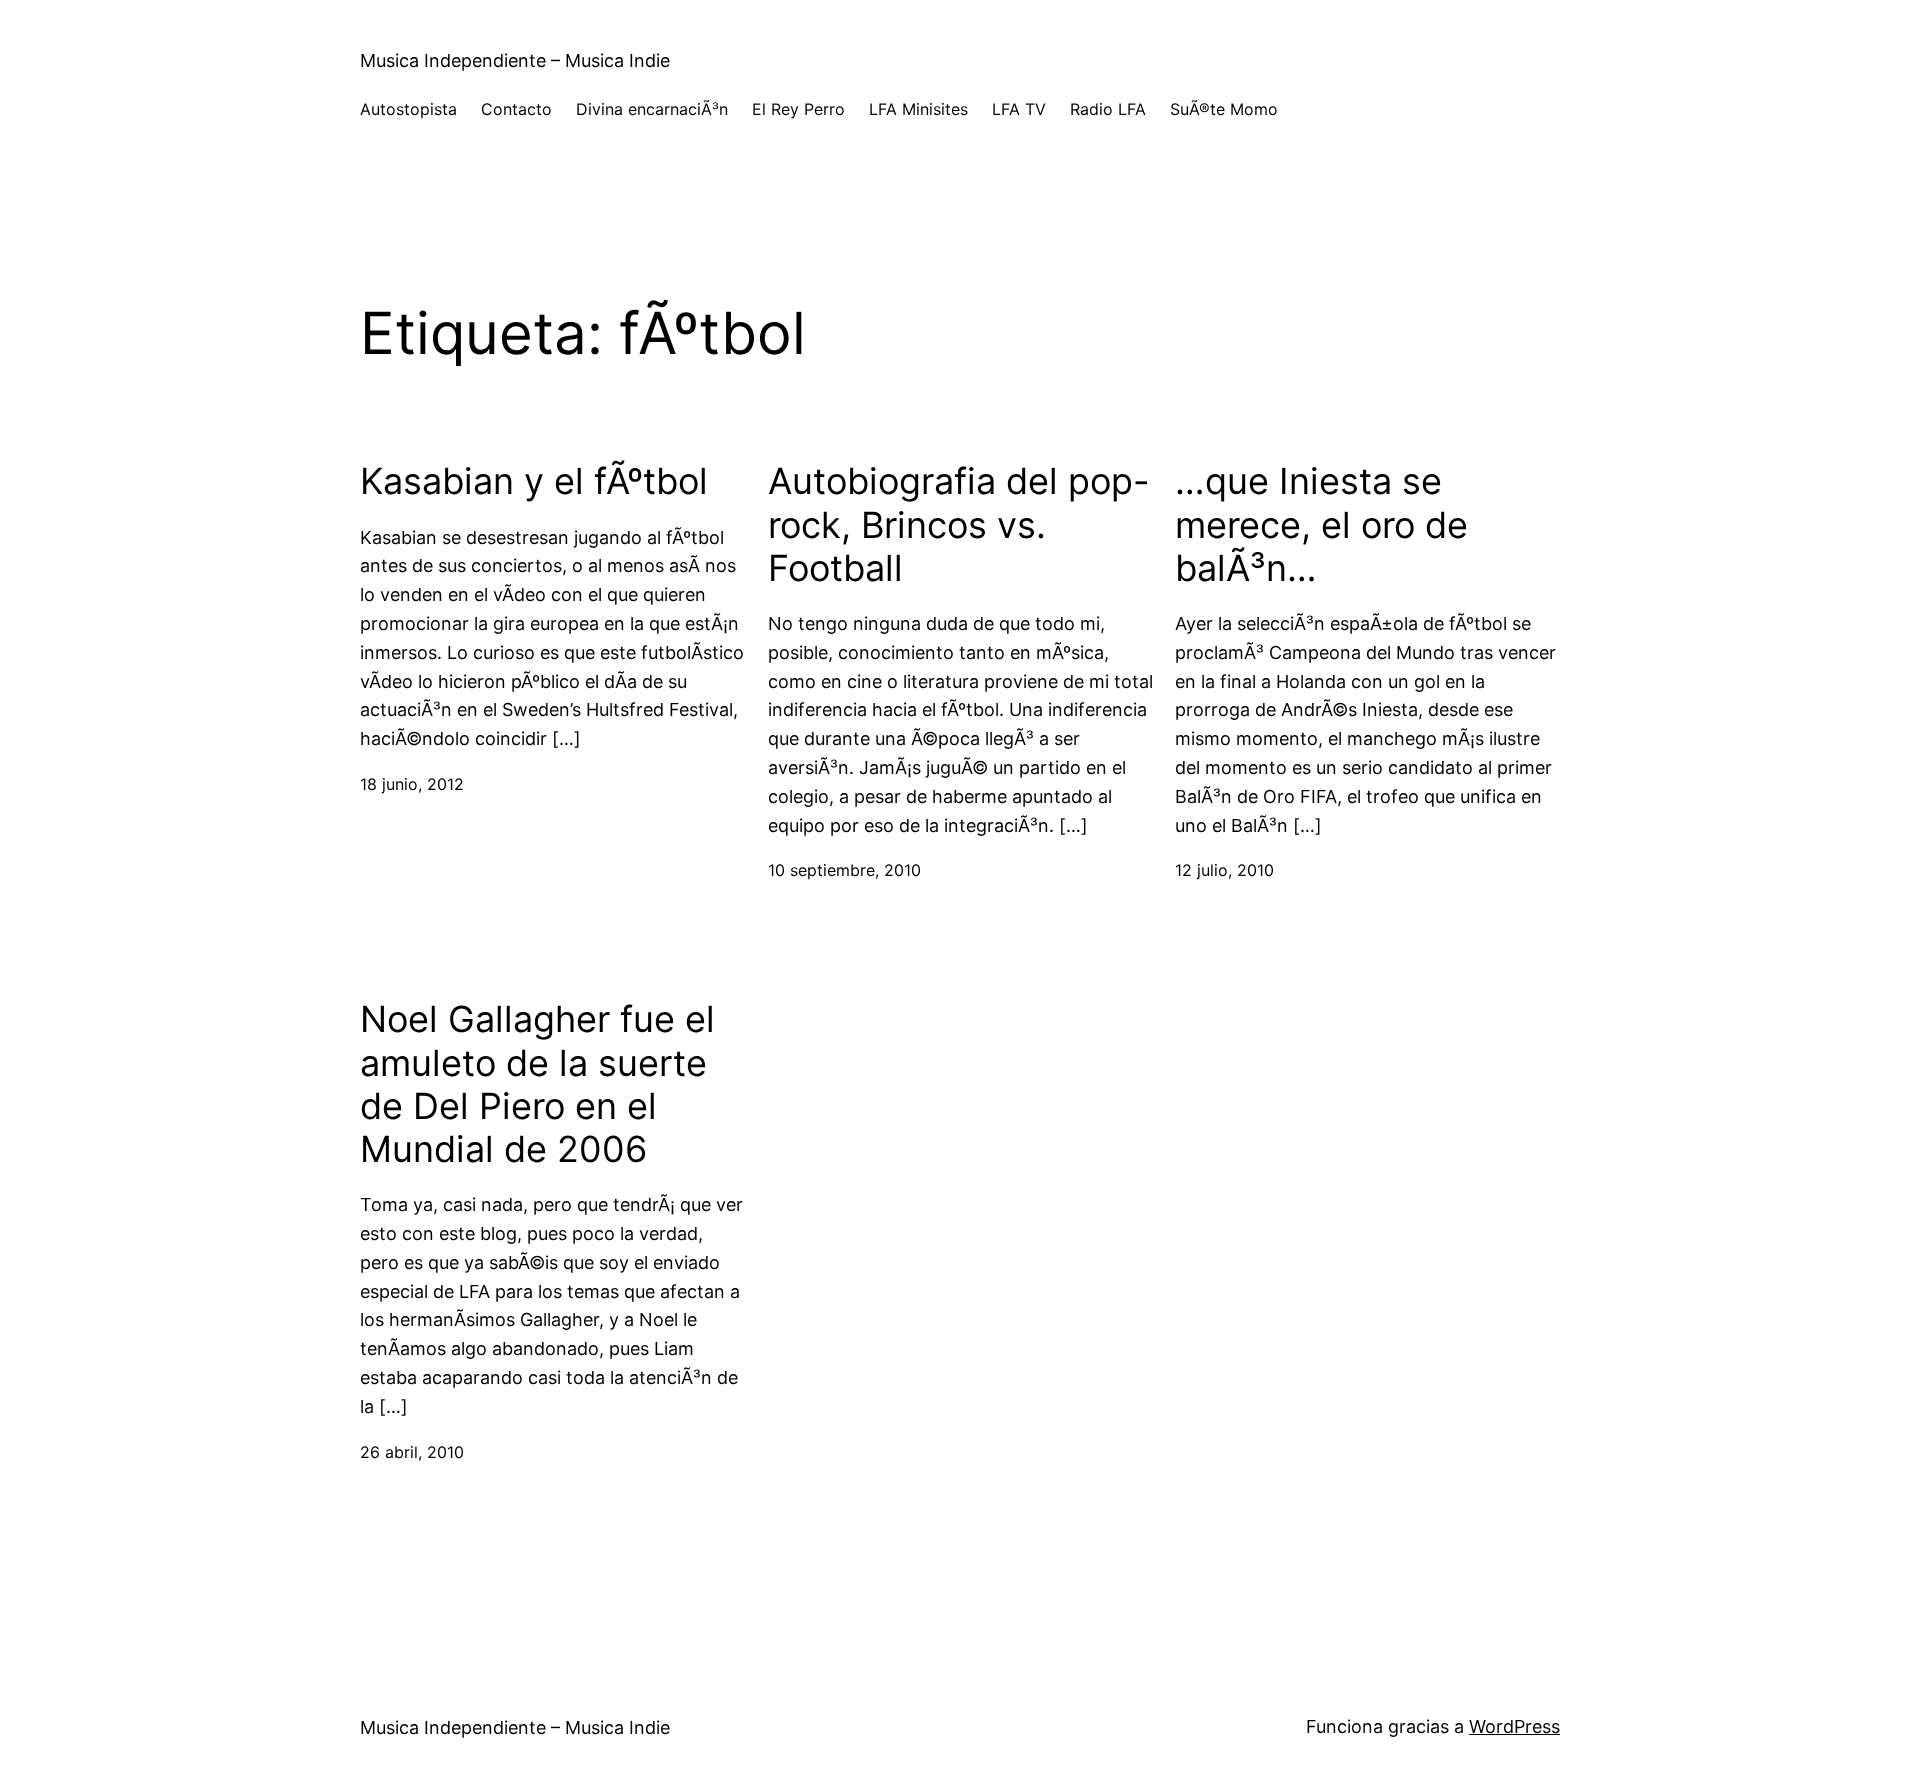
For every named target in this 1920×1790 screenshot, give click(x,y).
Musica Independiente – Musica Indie (515, 60)
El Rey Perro (798, 109)
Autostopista (408, 109)
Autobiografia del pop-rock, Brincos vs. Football (959, 524)
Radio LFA (1108, 109)
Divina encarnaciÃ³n (652, 109)
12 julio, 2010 (1224, 870)
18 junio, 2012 (412, 784)
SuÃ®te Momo (1224, 109)
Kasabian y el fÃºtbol (534, 481)
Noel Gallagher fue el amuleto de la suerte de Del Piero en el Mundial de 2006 (537, 1084)
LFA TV (1019, 109)
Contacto (516, 109)
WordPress (1514, 1726)
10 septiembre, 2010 (844, 870)
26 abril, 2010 (412, 1452)
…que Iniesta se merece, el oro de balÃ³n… (1321, 524)
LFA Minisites (918, 109)
